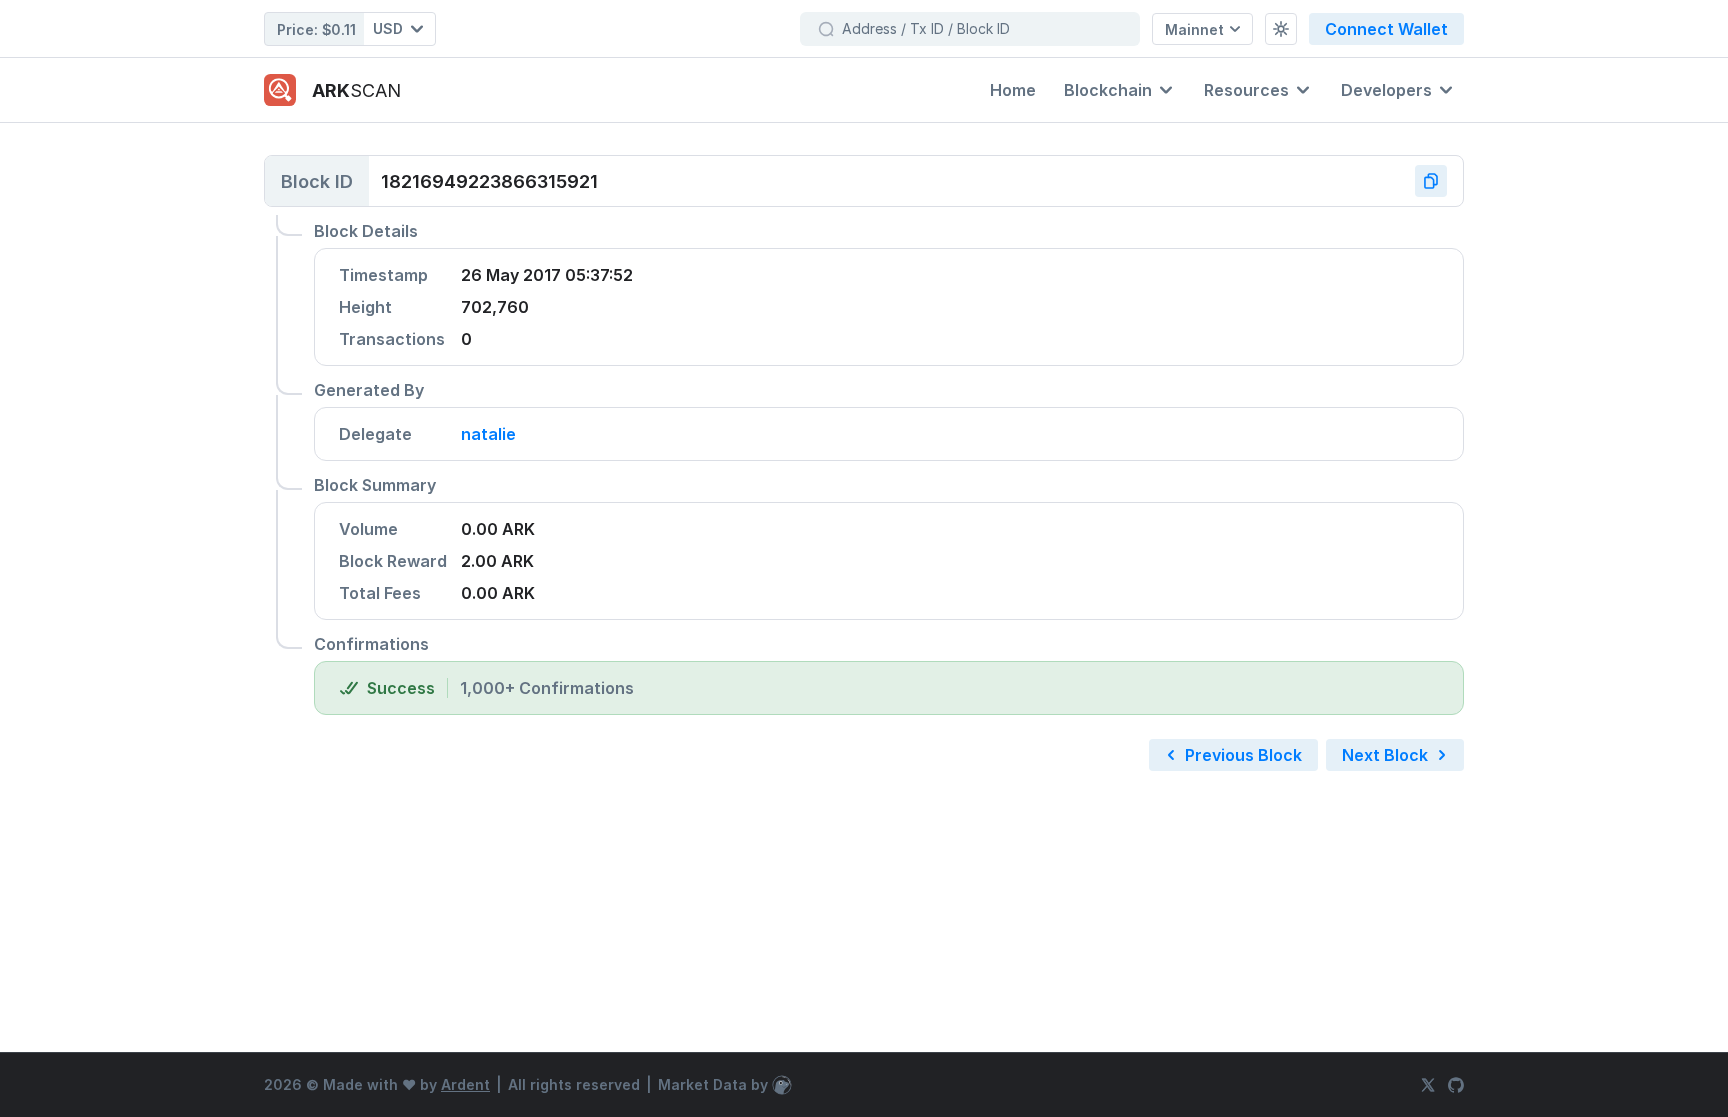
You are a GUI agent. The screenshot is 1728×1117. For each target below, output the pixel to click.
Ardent (465, 1084)
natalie (488, 434)
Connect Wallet (1386, 29)
